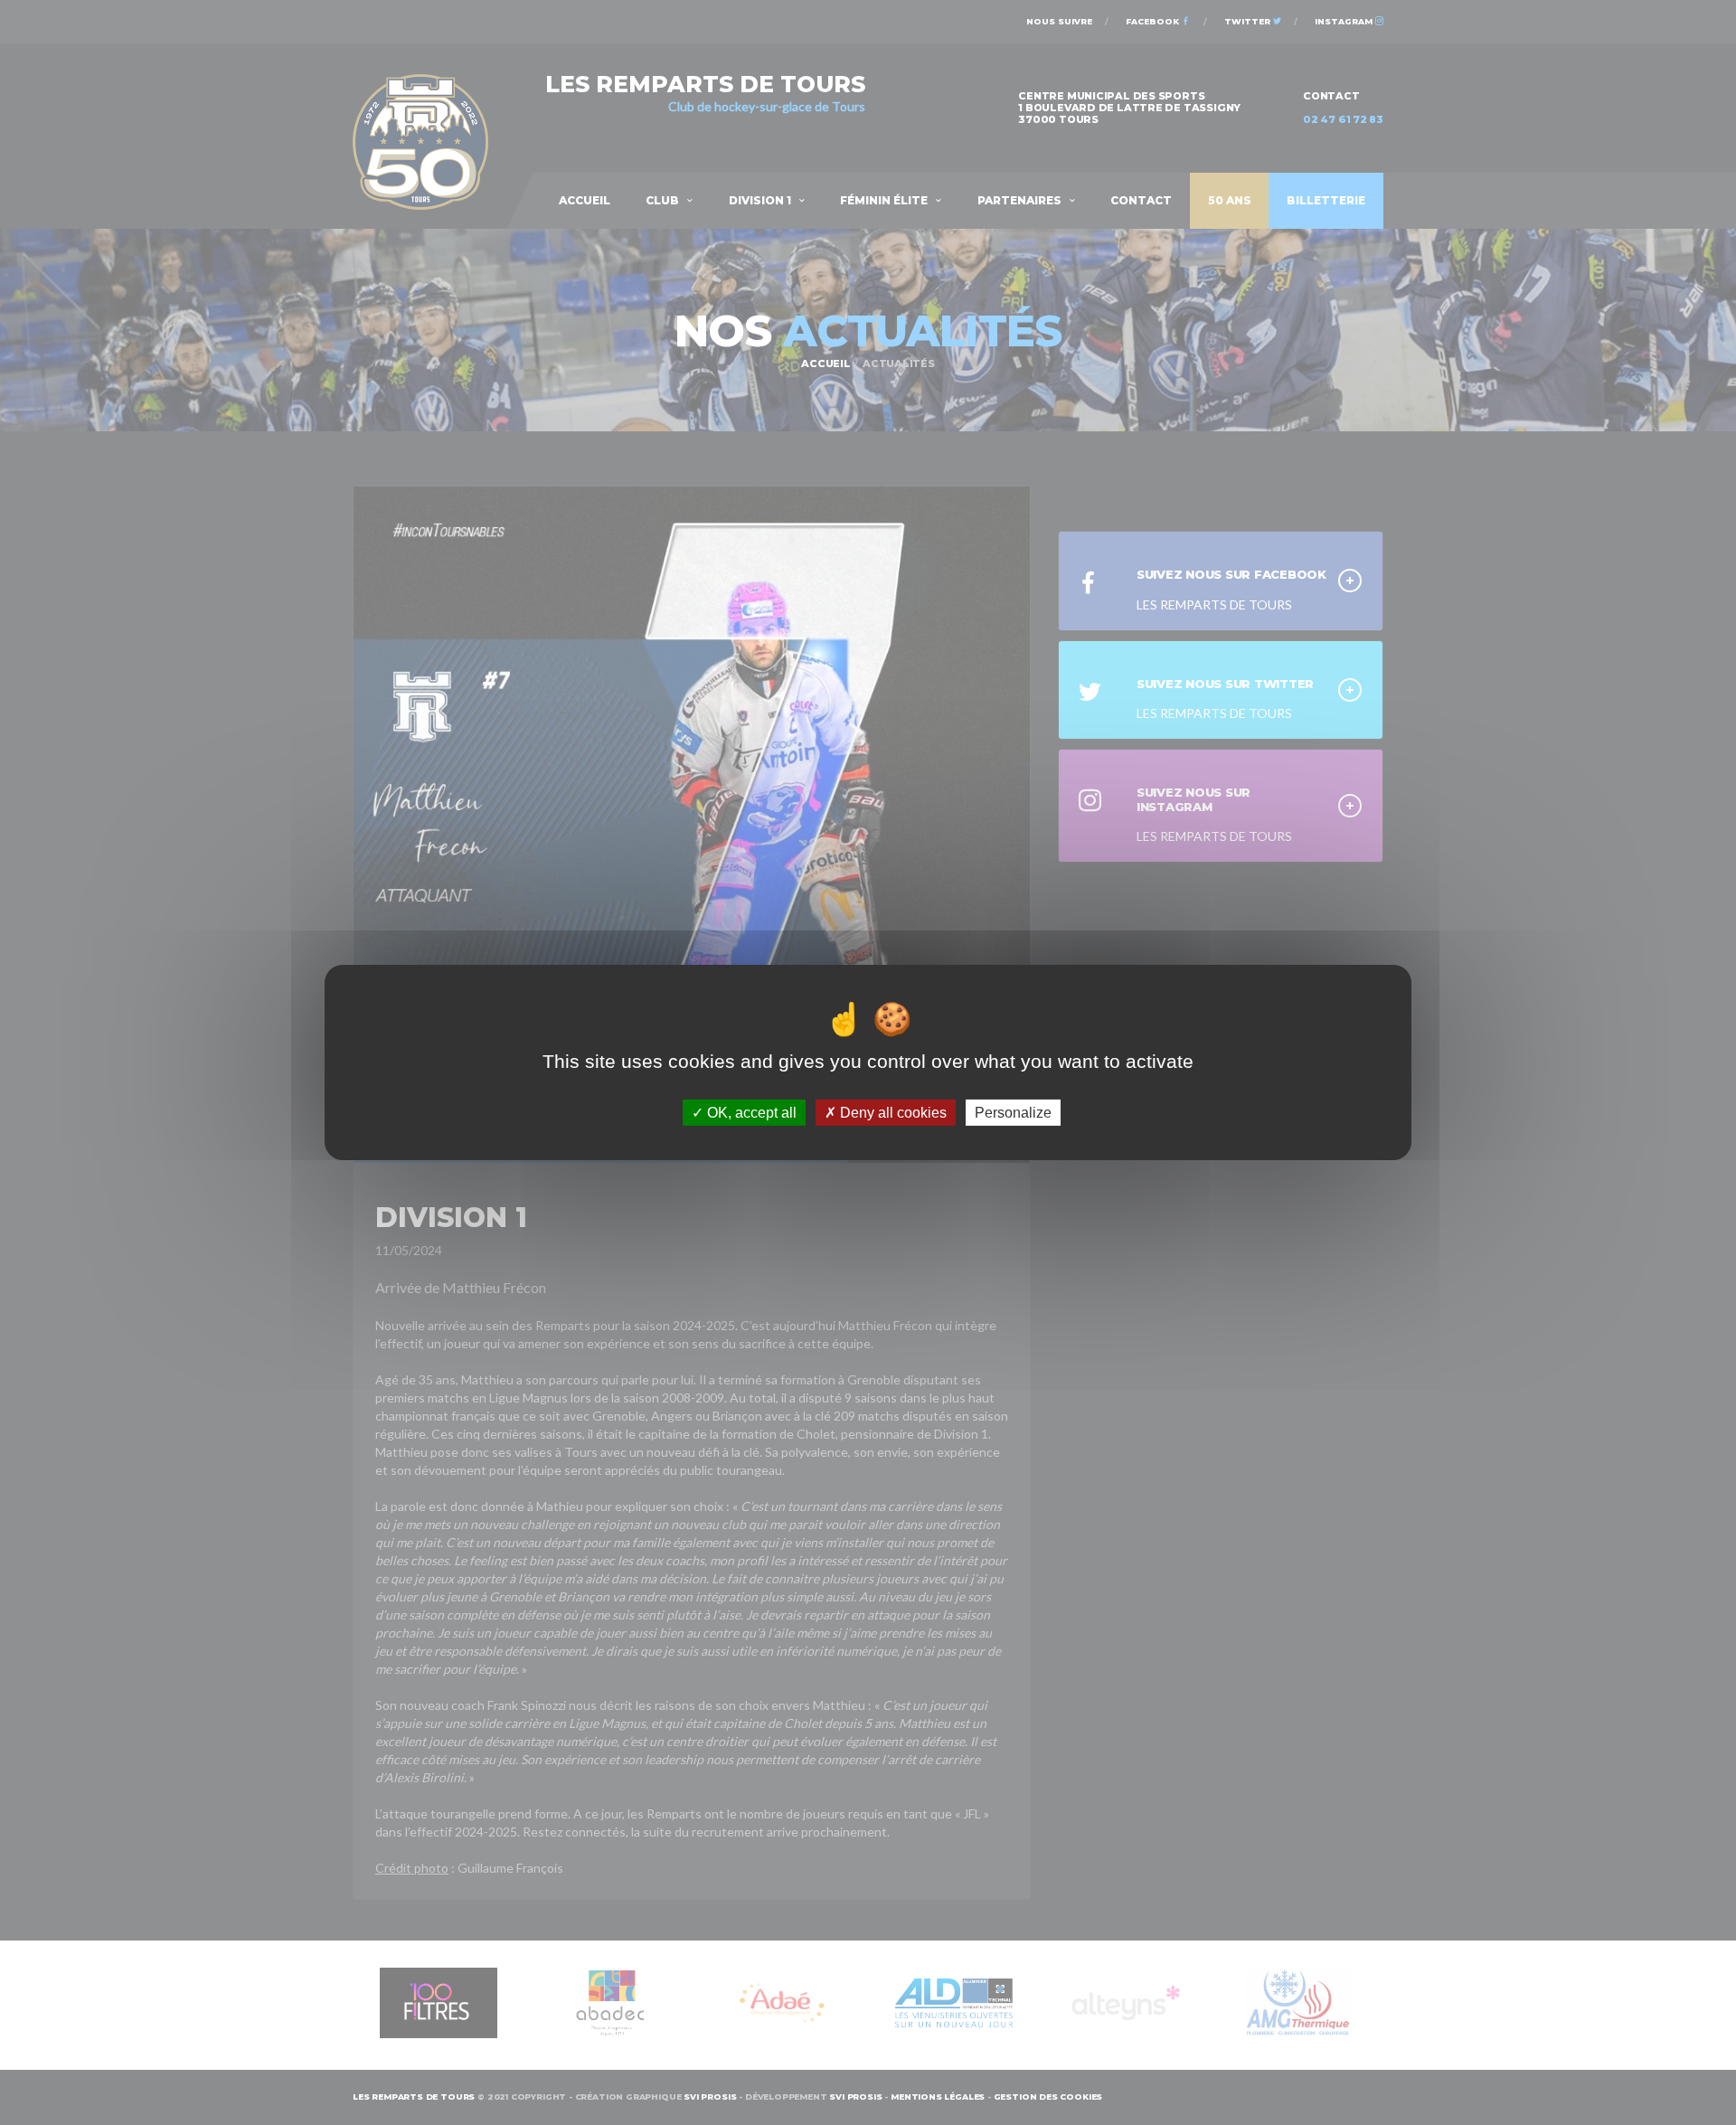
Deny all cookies (892, 1113)
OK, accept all (750, 1113)
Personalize (1013, 1113)
